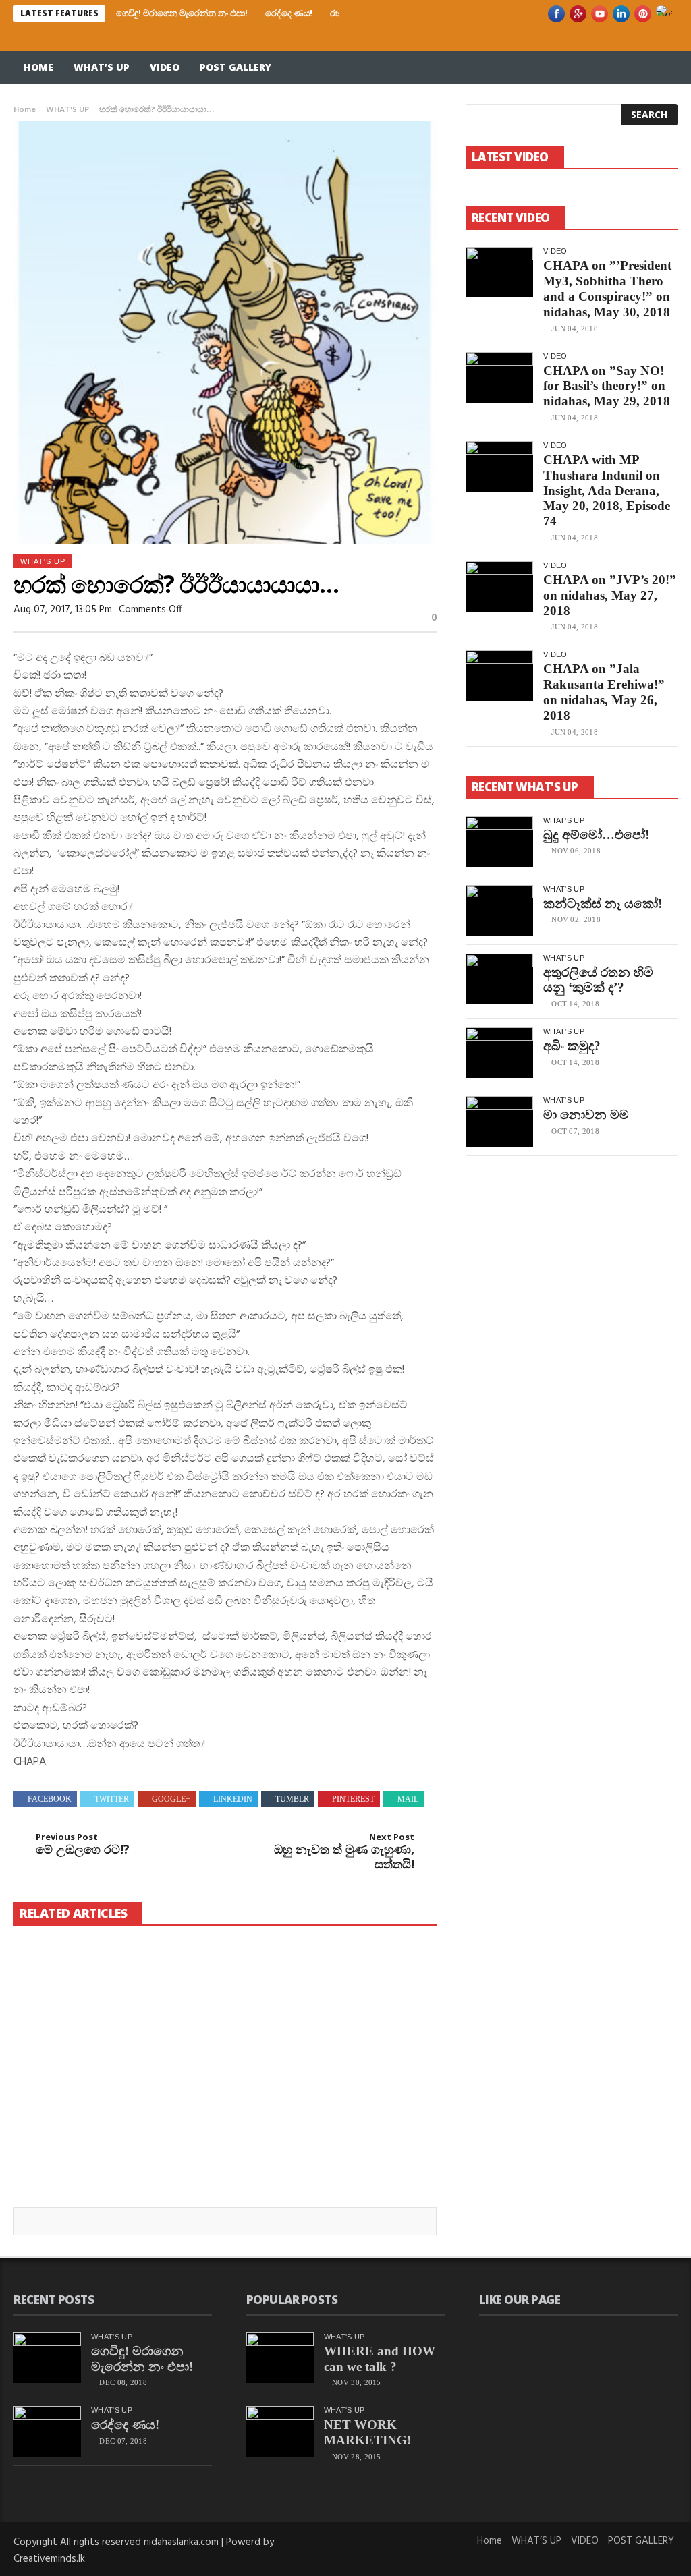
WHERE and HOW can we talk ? (380, 2359)
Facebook (50, 1799)
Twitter (112, 1799)
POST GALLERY (236, 67)
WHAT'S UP (67, 110)
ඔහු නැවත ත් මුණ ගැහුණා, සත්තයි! (344, 1852)
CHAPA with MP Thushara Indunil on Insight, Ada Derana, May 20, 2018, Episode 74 (607, 490)
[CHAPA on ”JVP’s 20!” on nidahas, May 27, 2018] (499, 586)
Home (38, 67)
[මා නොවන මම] (499, 1121)
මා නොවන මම (586, 1115)
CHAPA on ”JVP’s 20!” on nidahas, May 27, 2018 (610, 595)
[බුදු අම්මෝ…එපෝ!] (499, 841)
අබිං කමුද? (572, 1046)
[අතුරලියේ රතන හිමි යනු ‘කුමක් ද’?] (499, 979)
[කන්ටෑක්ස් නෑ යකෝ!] (499, 910)
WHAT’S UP (102, 67)
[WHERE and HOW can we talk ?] (280, 2358)
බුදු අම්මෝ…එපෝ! (596, 835)
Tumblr (292, 1799)
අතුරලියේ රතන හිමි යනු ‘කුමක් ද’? (598, 980)
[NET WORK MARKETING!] (280, 2431)
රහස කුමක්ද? (207, 2166)
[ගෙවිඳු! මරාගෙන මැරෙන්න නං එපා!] (87, 1991)
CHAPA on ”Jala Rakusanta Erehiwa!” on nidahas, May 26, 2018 (604, 692)
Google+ (171, 1799)
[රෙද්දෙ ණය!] (248, 1991)
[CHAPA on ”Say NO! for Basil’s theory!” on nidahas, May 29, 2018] (499, 377)
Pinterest (353, 1799)
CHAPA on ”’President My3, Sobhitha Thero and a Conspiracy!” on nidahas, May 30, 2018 (607, 288)
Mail (408, 1799)
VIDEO (165, 67)
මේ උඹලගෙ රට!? (83, 1844)
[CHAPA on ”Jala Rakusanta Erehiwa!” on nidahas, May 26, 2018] (499, 676)
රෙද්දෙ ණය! (289, 13)
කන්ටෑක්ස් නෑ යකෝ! (603, 904)
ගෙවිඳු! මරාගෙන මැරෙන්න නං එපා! (182, 13)
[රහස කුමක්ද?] (248, 2116)
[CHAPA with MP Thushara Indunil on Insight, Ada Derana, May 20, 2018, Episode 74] (499, 466)
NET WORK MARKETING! (367, 2432)
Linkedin (233, 1799)
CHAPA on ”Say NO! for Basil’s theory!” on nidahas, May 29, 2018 (607, 386)
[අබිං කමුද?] (499, 1053)
